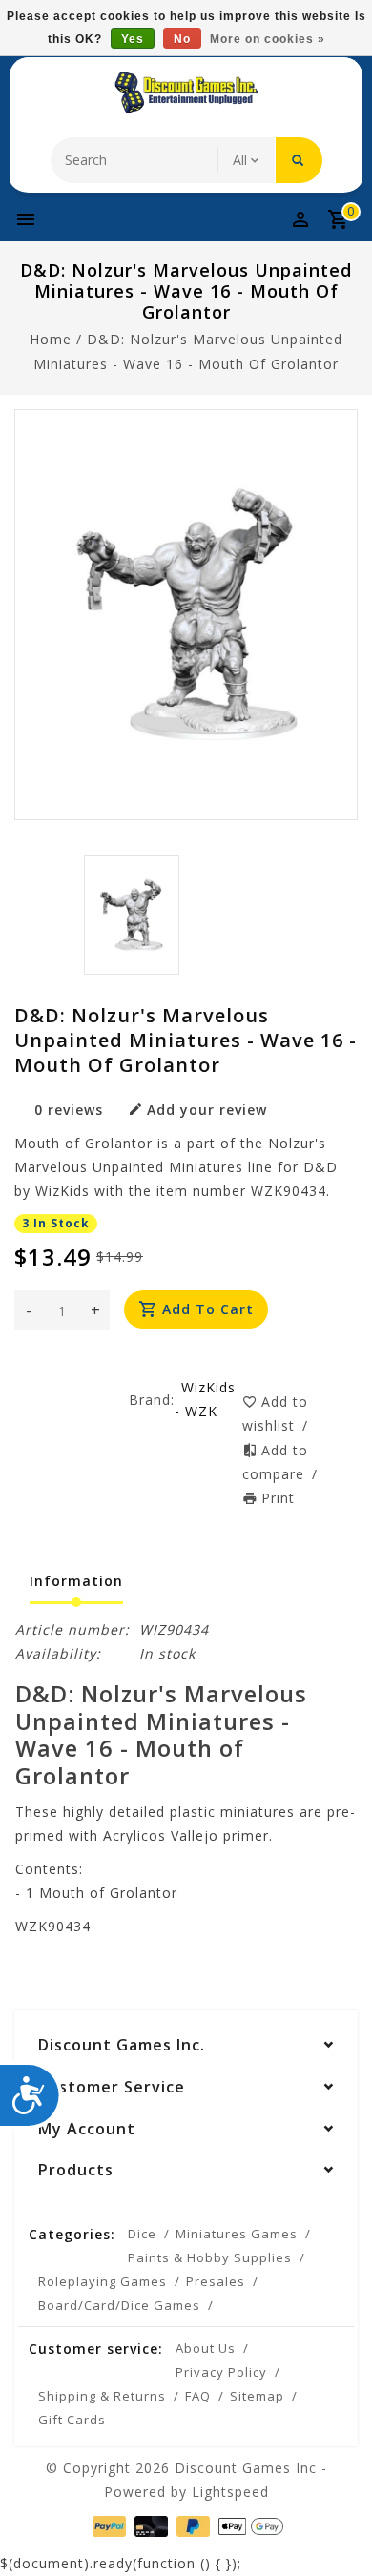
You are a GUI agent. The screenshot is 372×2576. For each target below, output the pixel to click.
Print (278, 1498)
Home (51, 339)
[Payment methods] (107, 2525)
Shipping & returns (102, 2396)
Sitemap (257, 2396)
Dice (142, 2234)
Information (76, 1581)
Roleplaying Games (103, 2281)
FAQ (198, 2396)
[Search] (299, 160)
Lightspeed (230, 2492)
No (182, 39)
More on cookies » (268, 39)
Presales (216, 2281)
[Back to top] (334, 2528)
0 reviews (69, 1110)
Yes (133, 39)
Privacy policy (221, 2372)
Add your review (207, 1110)
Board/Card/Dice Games (119, 2305)
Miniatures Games (237, 2234)
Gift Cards (72, 2420)
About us (206, 2348)
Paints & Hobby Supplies (210, 2257)
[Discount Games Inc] (186, 93)
